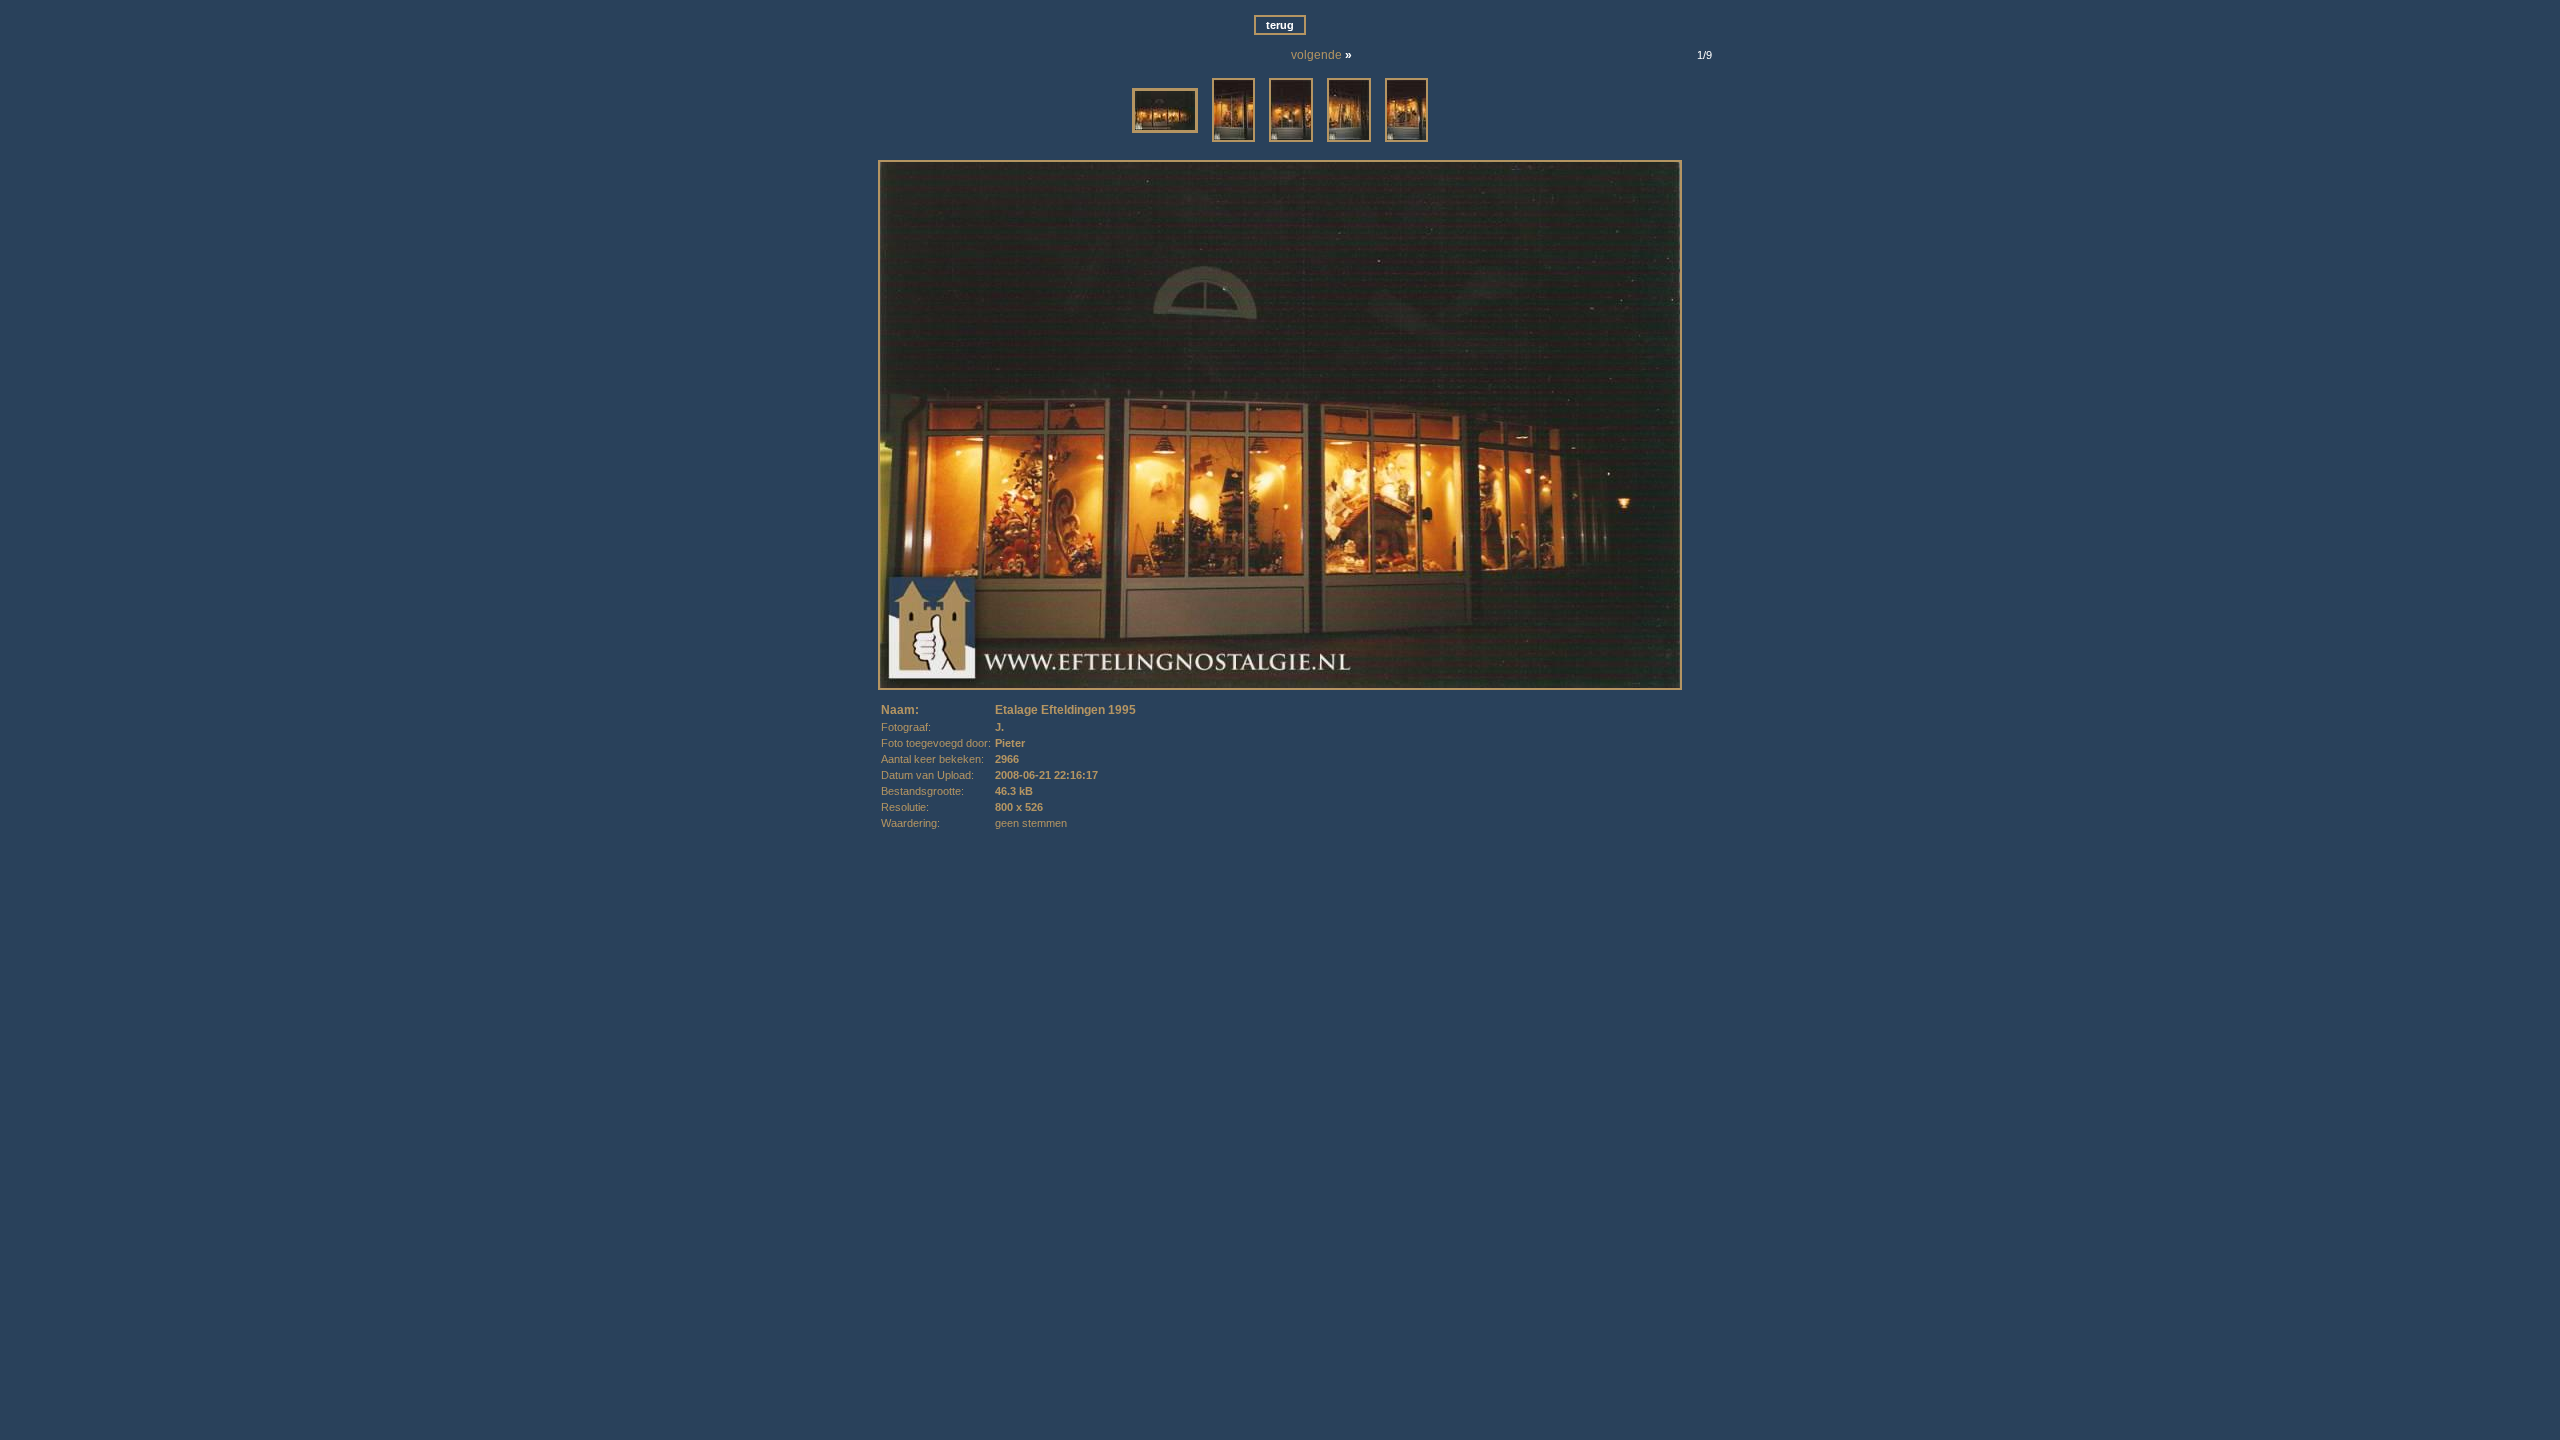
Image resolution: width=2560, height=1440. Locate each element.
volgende (1316, 55)
